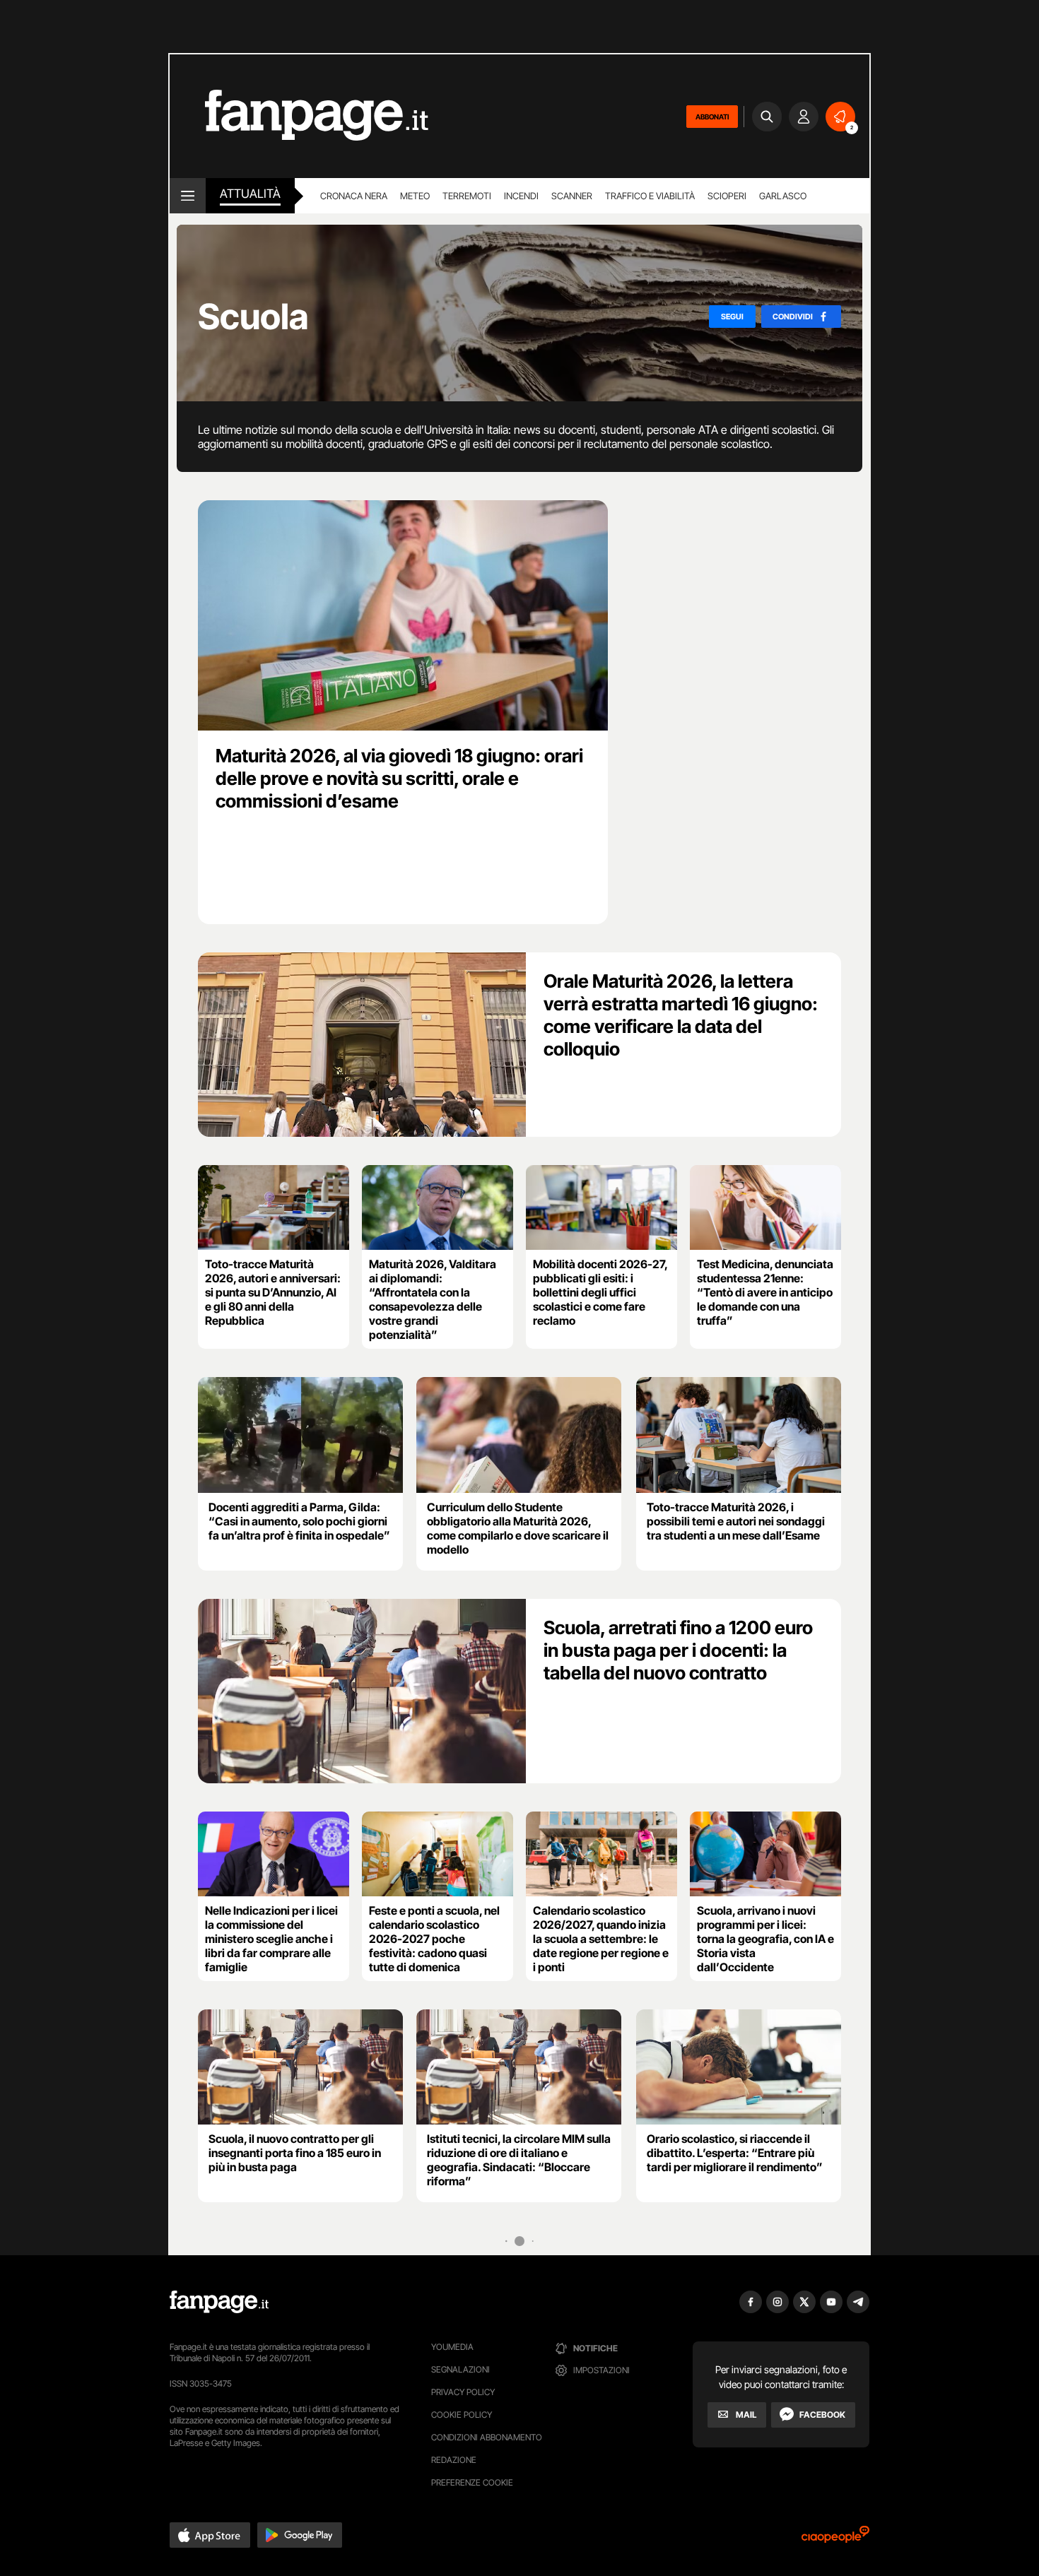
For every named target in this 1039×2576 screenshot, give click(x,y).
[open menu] (188, 196)
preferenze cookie (472, 2482)
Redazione (454, 2460)
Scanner (572, 196)
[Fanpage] (219, 2302)
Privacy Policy (463, 2392)
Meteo (415, 196)
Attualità (250, 194)
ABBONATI (712, 117)
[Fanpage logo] (299, 116)
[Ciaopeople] (835, 2539)
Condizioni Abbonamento (487, 2437)
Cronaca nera (354, 196)
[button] (210, 2535)
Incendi (521, 196)
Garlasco (783, 196)
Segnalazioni (460, 2369)
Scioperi (727, 196)
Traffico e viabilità (650, 196)
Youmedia (452, 2347)
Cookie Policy (462, 2415)
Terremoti (467, 196)
